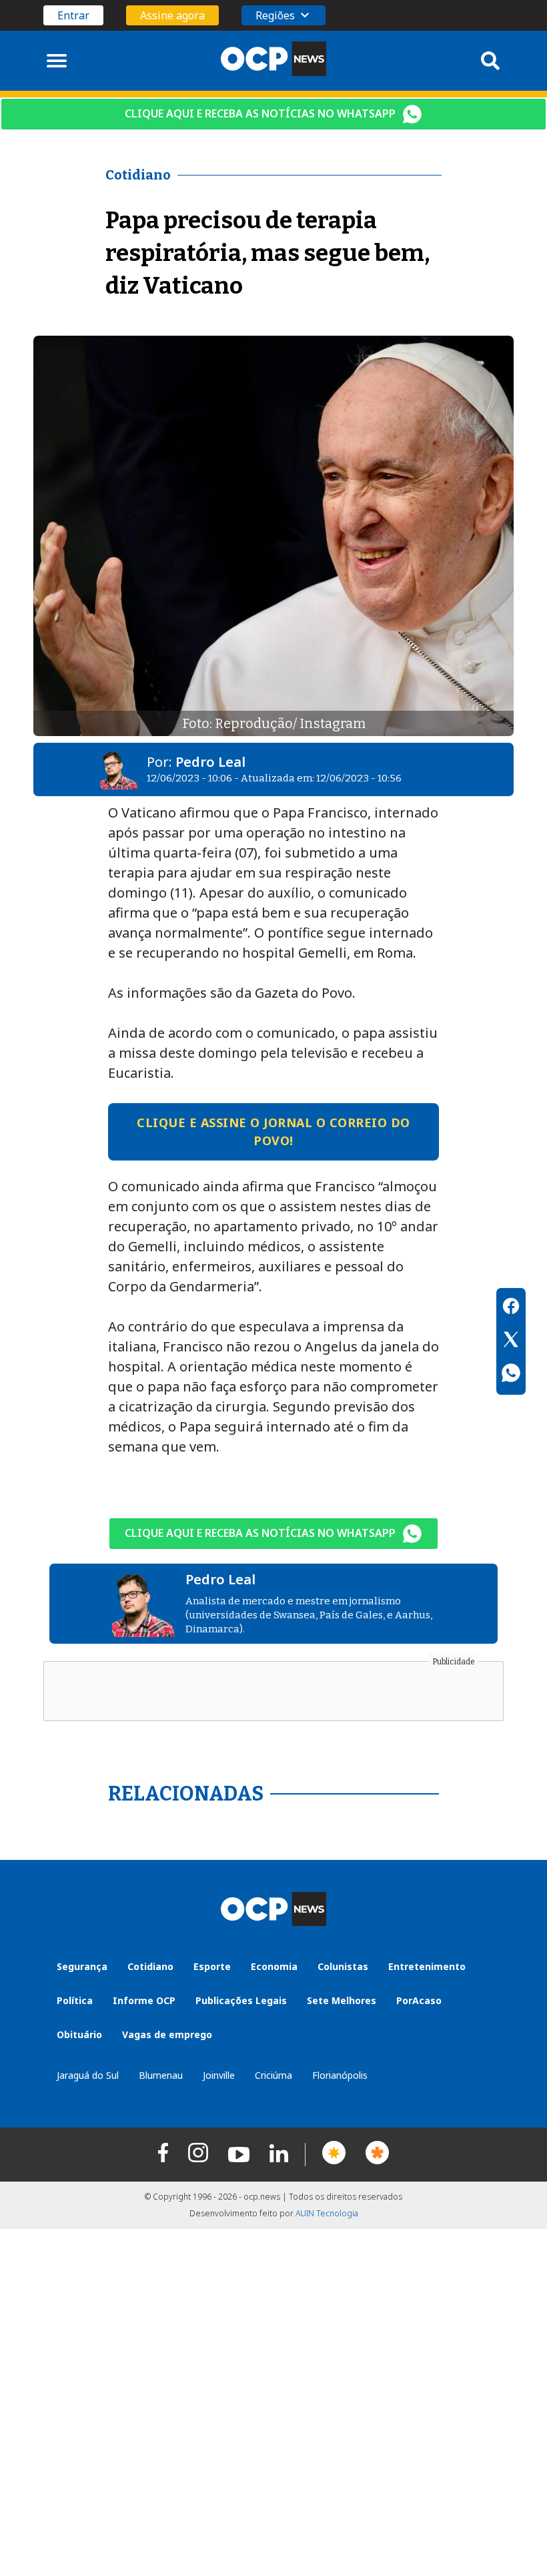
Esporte (212, 1966)
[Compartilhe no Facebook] (511, 1308)
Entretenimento (427, 1966)
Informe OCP (144, 2000)
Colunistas (343, 1966)
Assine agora (172, 15)
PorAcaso (419, 2000)
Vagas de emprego (167, 2034)
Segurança (82, 1966)
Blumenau (161, 2075)
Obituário (79, 2034)
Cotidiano (150, 1966)
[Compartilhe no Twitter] (511, 1341)
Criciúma (273, 2075)
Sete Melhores (342, 2000)
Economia (274, 1966)
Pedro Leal (210, 762)
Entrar (73, 15)
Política (75, 2000)
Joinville (219, 2075)
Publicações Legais (241, 2000)
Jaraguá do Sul (88, 2075)
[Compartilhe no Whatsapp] (511, 1375)
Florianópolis (340, 2075)
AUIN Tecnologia (327, 2213)
